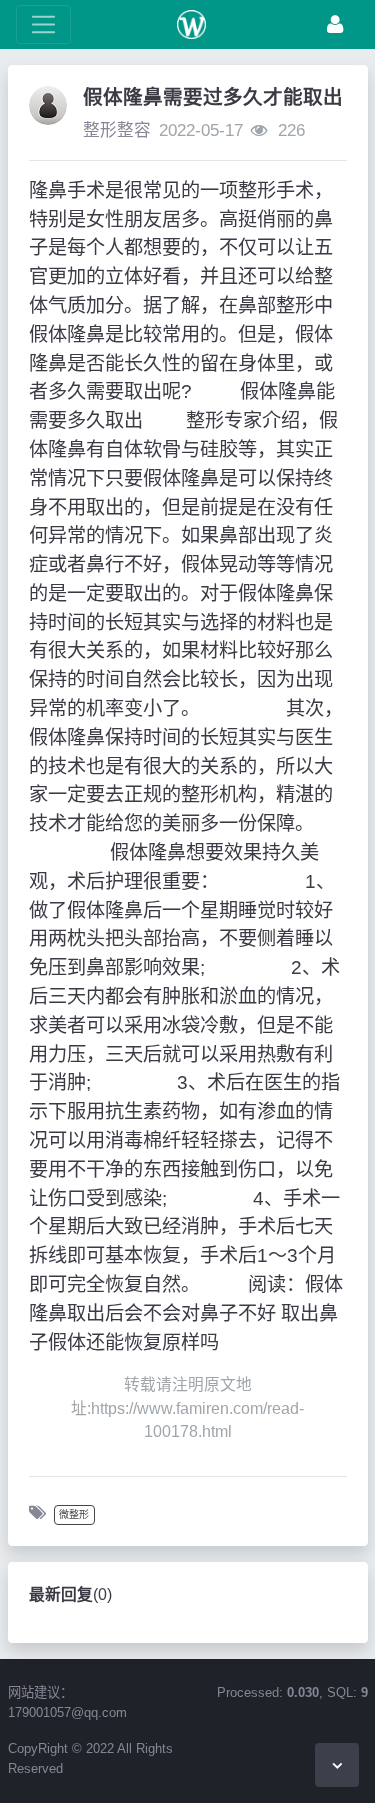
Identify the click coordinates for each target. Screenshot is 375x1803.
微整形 (74, 1514)
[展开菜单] (43, 24)
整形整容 (117, 130)
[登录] (335, 24)
